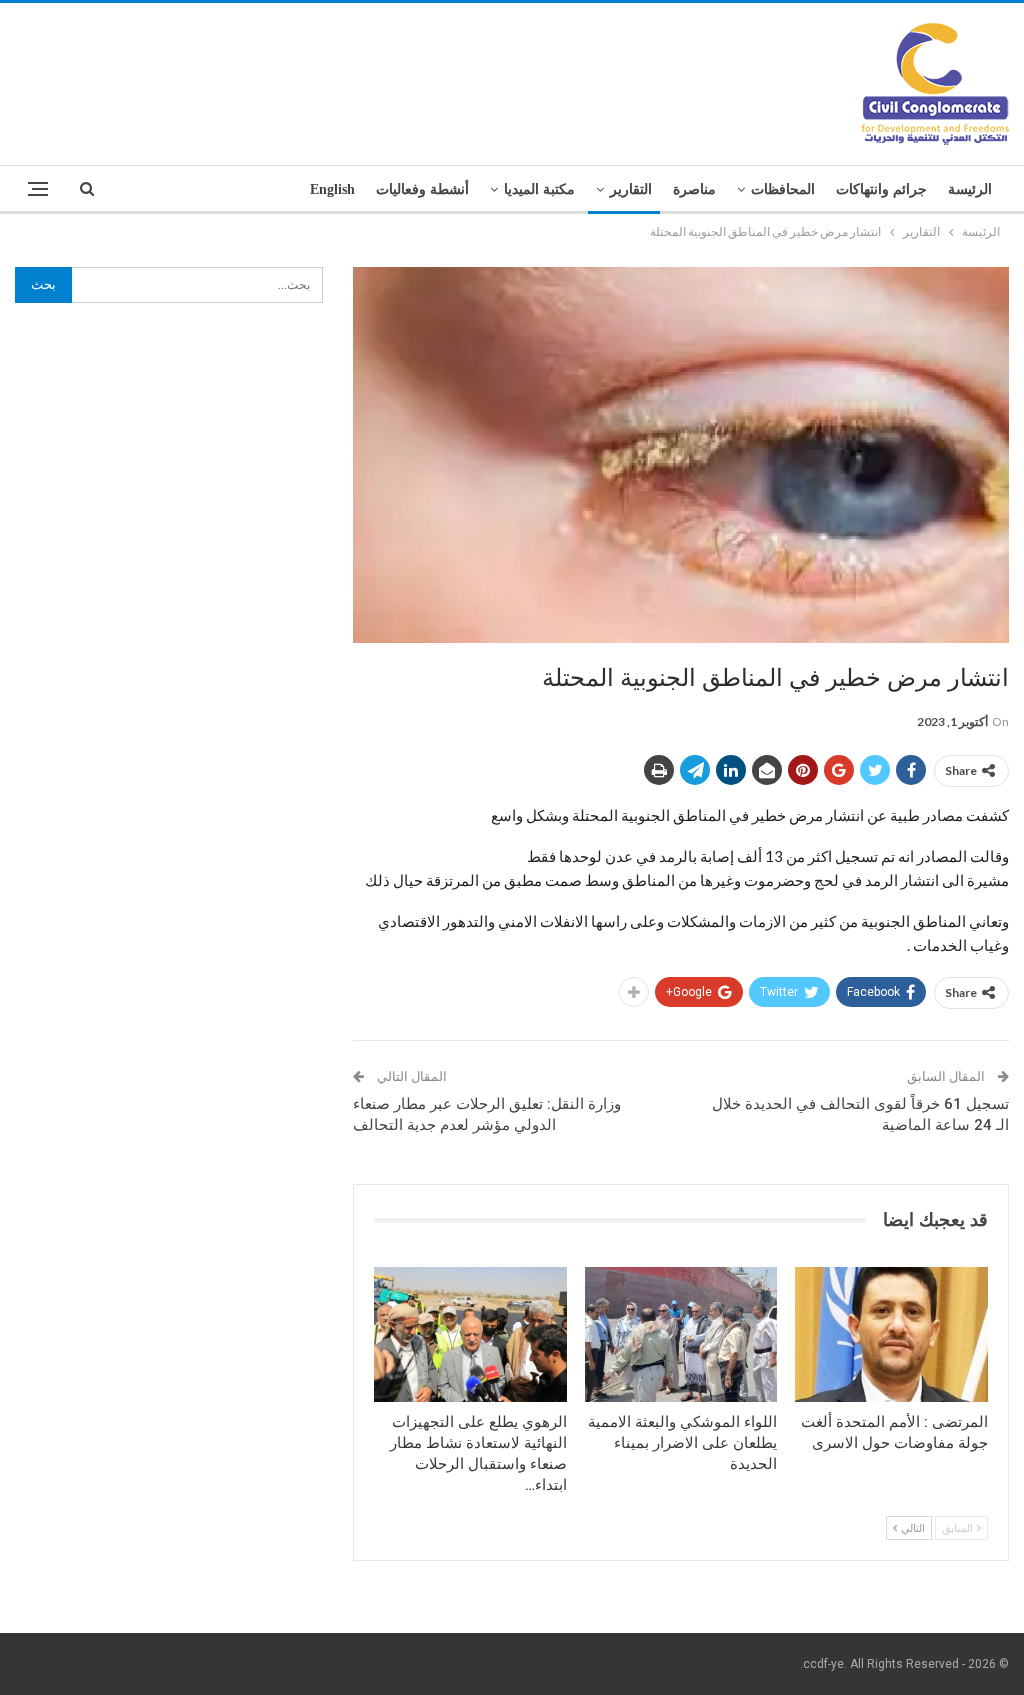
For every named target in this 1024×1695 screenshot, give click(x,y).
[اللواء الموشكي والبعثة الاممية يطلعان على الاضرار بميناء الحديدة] (681, 1334)
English (332, 189)
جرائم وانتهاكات (881, 189)
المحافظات (783, 189)
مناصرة (694, 189)
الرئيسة (970, 189)
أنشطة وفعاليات (422, 189)
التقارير (631, 189)
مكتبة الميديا (539, 189)
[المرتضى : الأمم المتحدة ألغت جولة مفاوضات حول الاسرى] (891, 1334)
